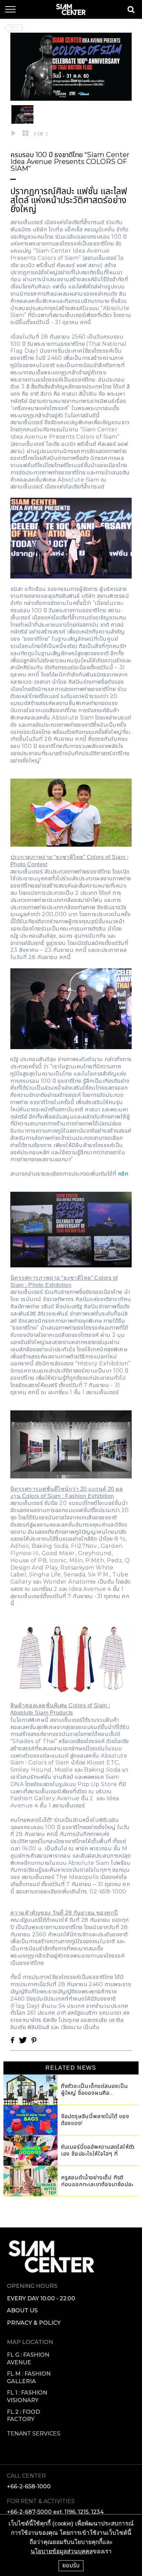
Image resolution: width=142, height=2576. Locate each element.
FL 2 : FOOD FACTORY (23, 2416)
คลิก (123, 1174)
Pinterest (34, 2040)
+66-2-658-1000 (29, 2486)
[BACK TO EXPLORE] (13, 28)
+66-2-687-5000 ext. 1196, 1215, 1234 (55, 2512)
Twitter (23, 2040)
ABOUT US (22, 2310)
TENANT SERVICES (34, 2434)
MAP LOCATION (30, 2342)
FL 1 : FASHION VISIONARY (27, 2396)
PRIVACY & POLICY (34, 2323)
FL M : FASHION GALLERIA (29, 2377)
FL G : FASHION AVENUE (28, 2359)
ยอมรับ (71, 2565)
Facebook (12, 2040)
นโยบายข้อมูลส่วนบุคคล (62, 2551)
